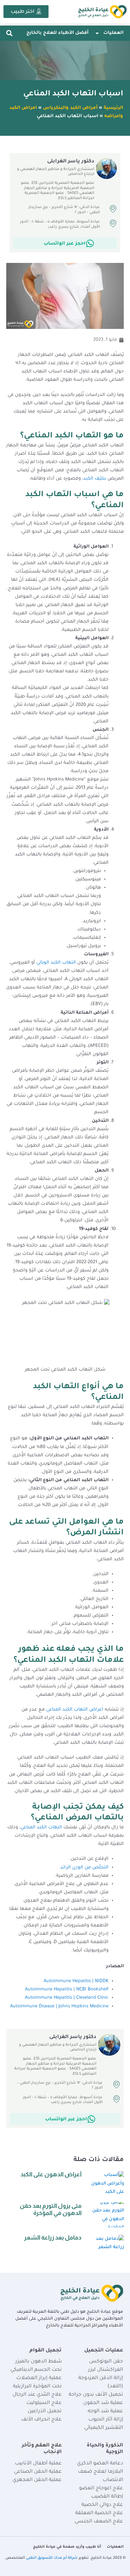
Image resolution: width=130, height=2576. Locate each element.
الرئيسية (113, 108)
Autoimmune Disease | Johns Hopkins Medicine (59, 2007)
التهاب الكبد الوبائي (56, 963)
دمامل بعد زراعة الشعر (53, 2238)
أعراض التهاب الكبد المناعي (75, 1710)
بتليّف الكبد (95, 479)
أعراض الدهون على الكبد (51, 2174)
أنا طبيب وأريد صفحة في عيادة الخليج (67, 2547)
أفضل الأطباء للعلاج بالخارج (57, 33)
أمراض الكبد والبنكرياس (70, 108)
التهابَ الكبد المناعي (41, 1828)
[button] (9, 33)
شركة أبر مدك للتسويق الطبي (52, 2558)
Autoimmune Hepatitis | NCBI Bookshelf (67, 1990)
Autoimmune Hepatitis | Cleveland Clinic (67, 1998)
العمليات (113, 33)
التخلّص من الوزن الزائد (84, 1868)
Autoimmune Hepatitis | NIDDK (76, 1981)
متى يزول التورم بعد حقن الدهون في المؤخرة (51, 2209)
